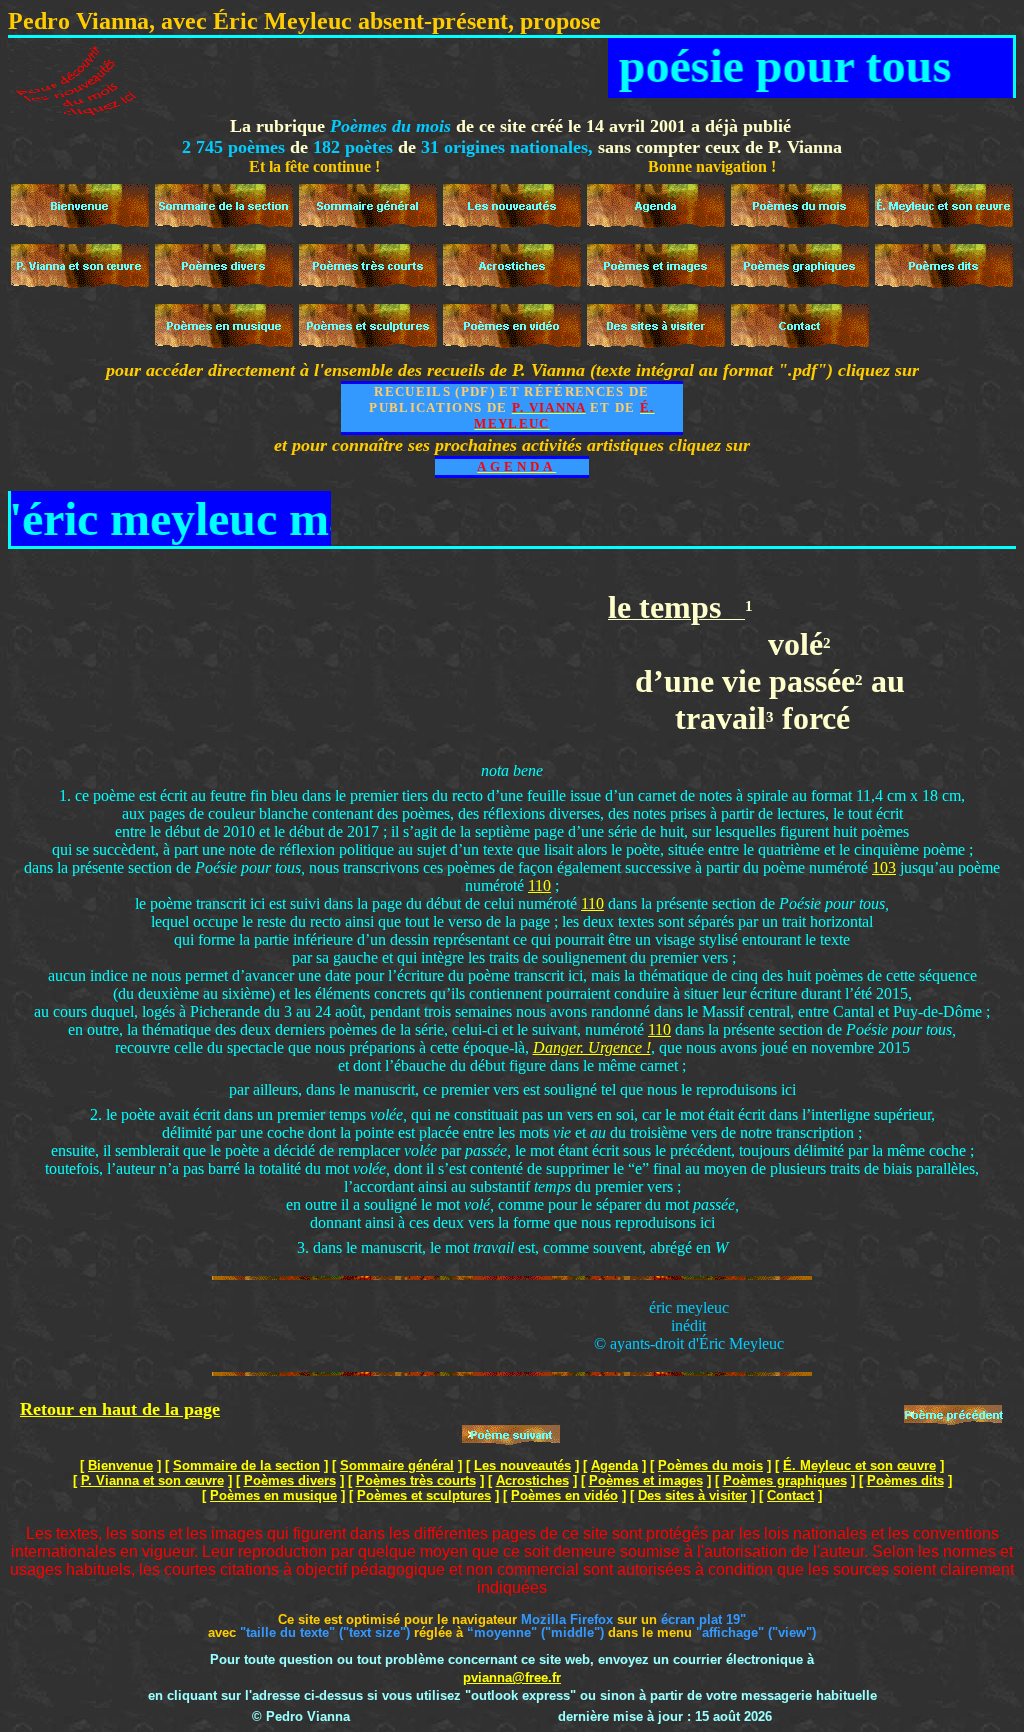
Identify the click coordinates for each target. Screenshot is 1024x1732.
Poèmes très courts (416, 1480)
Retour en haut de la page (120, 1409)
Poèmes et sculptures (424, 1495)
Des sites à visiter (692, 1495)
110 (539, 885)
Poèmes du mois (710, 1465)
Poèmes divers (290, 1480)
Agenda (614, 1465)
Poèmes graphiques (785, 1480)
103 (884, 867)
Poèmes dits (905, 1480)
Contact (790, 1495)
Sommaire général (397, 1465)
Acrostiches (532, 1480)
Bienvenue (120, 1465)
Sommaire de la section (246, 1465)
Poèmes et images (646, 1480)
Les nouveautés (522, 1465)
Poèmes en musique (273, 1495)
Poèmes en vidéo (564, 1495)
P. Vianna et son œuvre (152, 1480)
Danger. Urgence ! (592, 1047)
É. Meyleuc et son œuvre (859, 1465)
